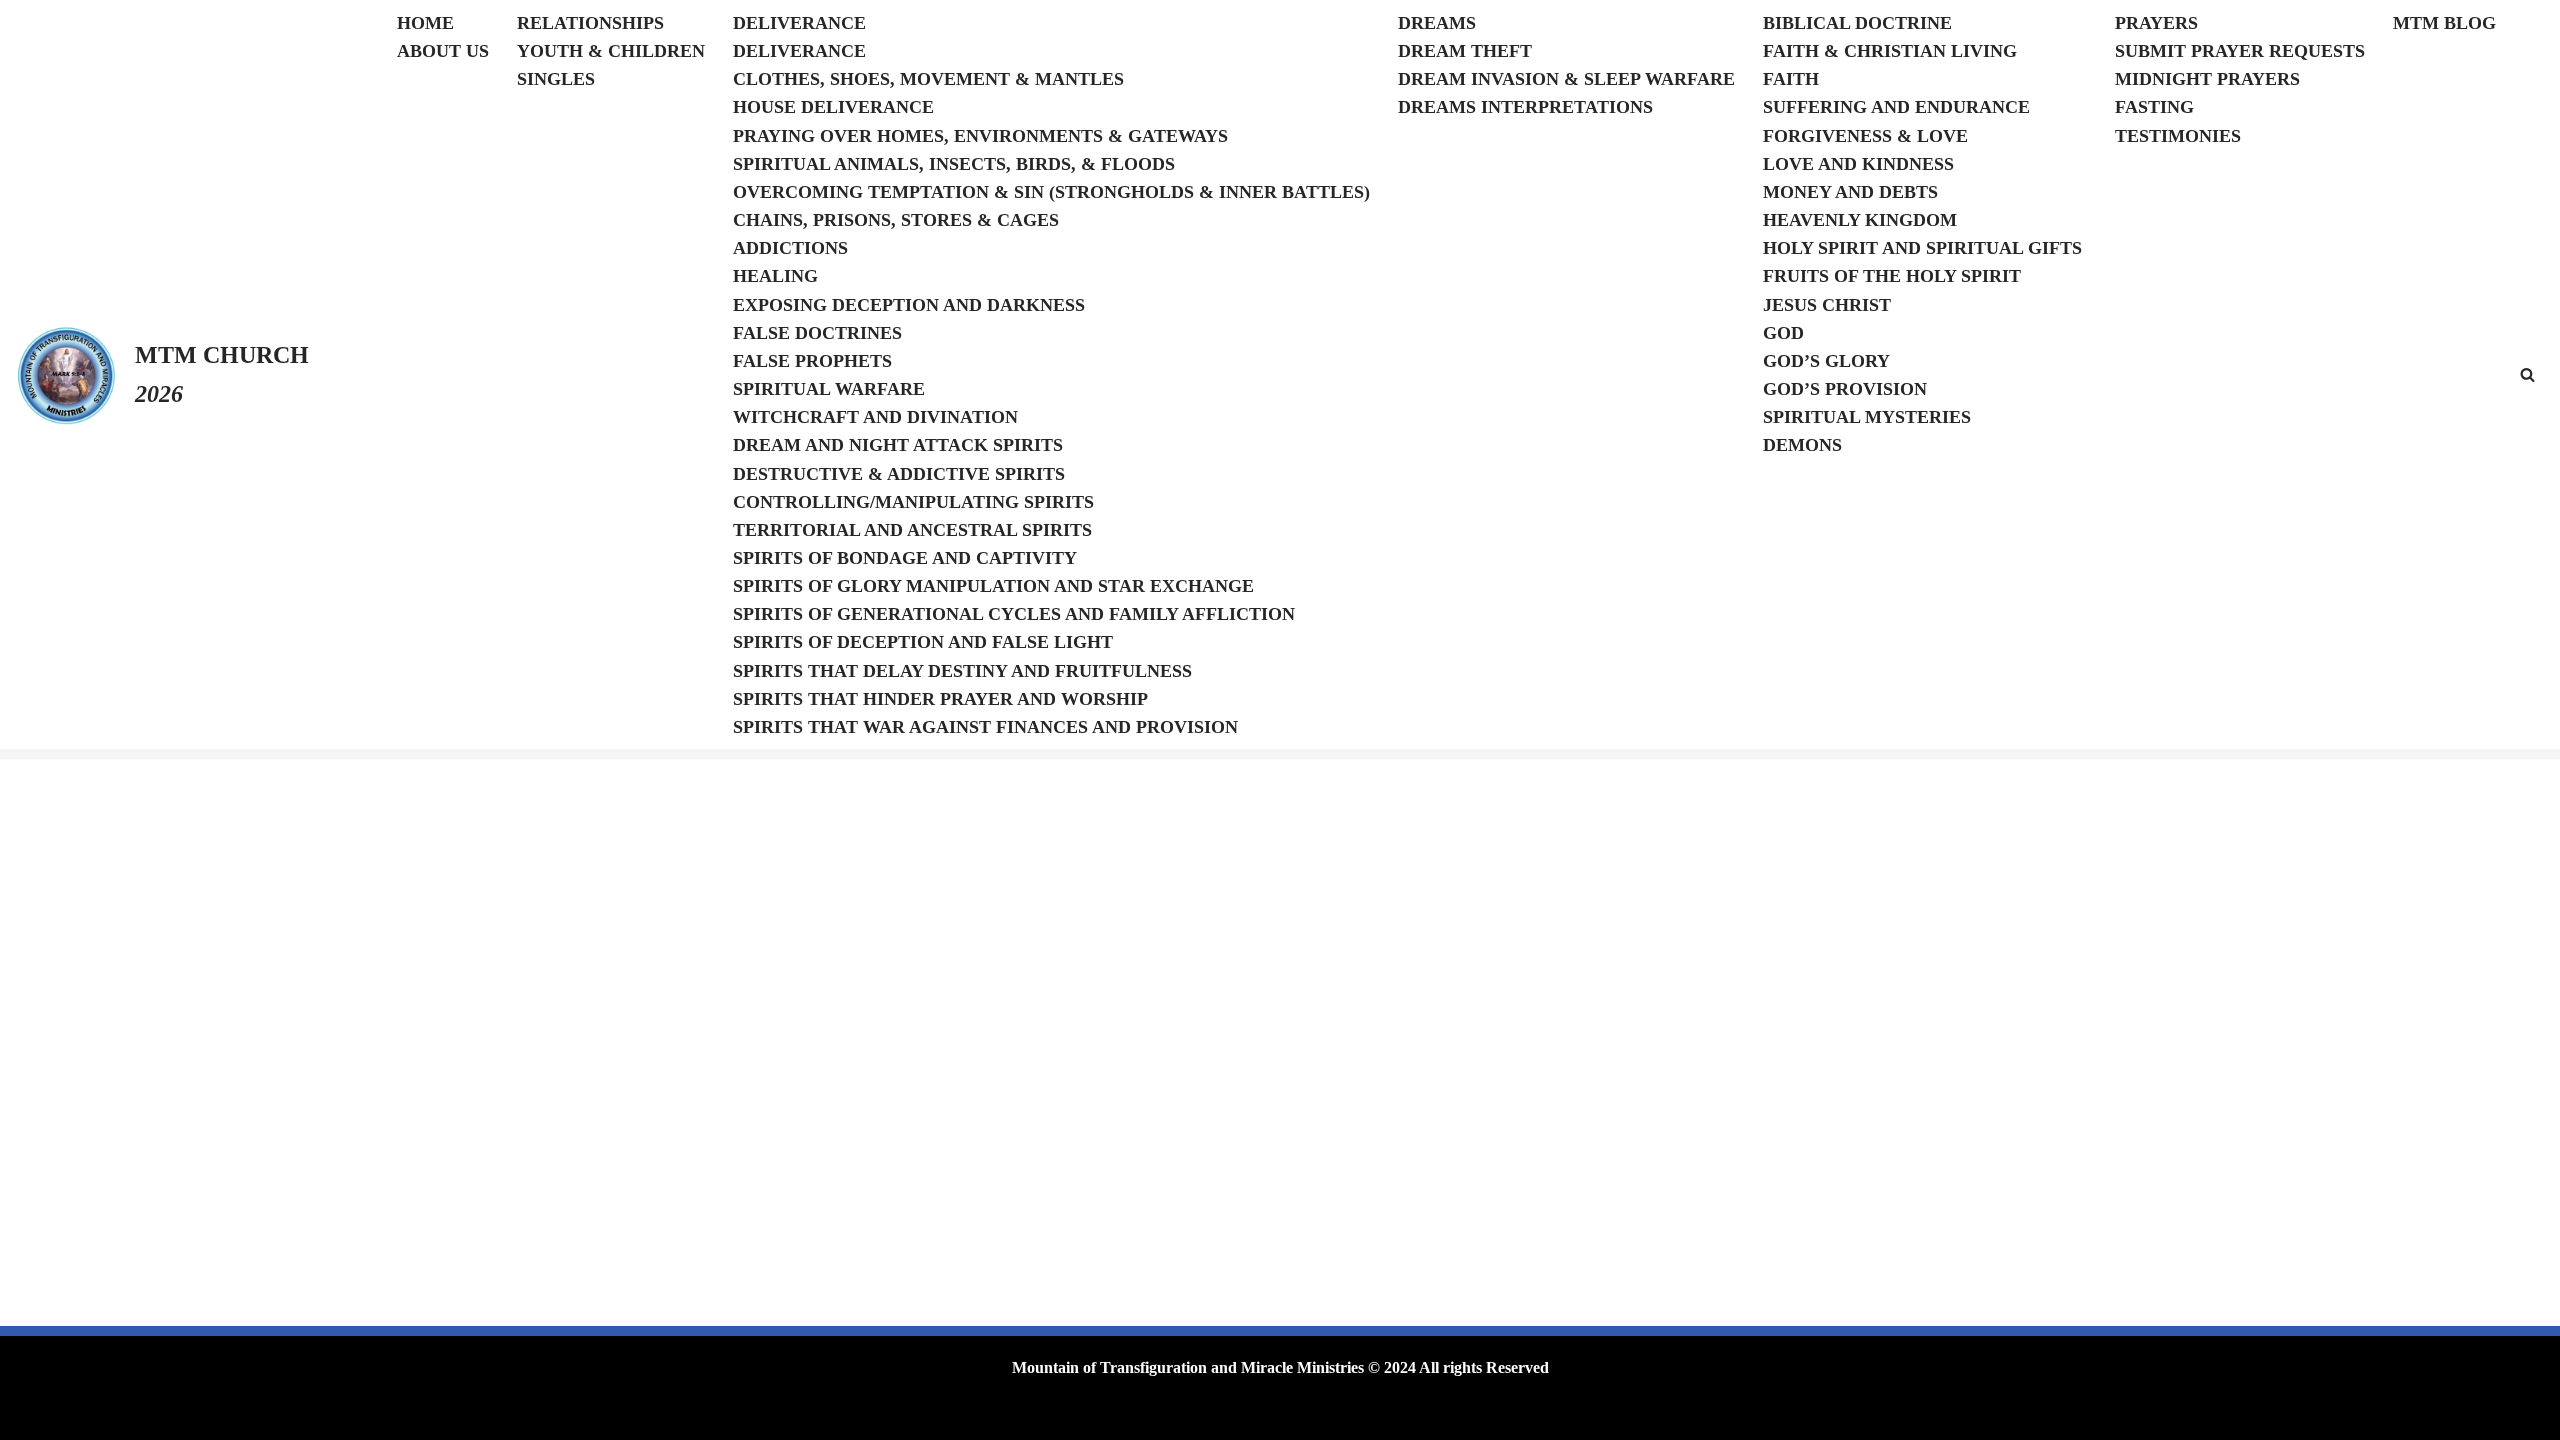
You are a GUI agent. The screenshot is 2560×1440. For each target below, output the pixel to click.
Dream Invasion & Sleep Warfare (1566, 79)
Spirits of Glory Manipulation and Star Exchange (993, 586)
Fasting (2154, 107)
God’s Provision (1845, 389)
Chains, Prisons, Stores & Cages (896, 220)
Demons (1802, 445)
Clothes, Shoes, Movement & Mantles (928, 79)
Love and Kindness (1858, 164)
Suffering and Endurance (1896, 107)
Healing (775, 276)
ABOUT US (443, 51)
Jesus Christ (1827, 305)
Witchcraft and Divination (875, 417)
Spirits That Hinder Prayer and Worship (940, 699)
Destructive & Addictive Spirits (899, 474)
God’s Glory (1826, 361)
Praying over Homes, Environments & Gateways (980, 136)
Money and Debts (1850, 192)
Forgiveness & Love (1865, 136)
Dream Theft (1465, 51)
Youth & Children (611, 51)
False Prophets (812, 361)
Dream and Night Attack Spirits (898, 445)
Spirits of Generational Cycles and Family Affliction (1014, 614)
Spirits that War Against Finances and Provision (985, 727)
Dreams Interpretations (1525, 107)
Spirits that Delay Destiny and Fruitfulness (962, 671)
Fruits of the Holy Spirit (1892, 276)
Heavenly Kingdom (1860, 220)
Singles (556, 79)
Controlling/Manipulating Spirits (913, 502)
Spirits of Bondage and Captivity (905, 558)
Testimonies (2178, 136)
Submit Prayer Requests (2240, 51)
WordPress (869, 1414)
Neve (727, 1414)
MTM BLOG (2444, 23)
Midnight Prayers (2207, 79)
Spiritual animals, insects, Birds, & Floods (954, 164)
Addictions (790, 248)
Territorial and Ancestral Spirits (912, 530)
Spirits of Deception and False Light (923, 642)
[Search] (2527, 374)
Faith (1791, 79)
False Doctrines (817, 333)
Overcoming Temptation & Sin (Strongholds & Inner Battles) (1051, 192)
